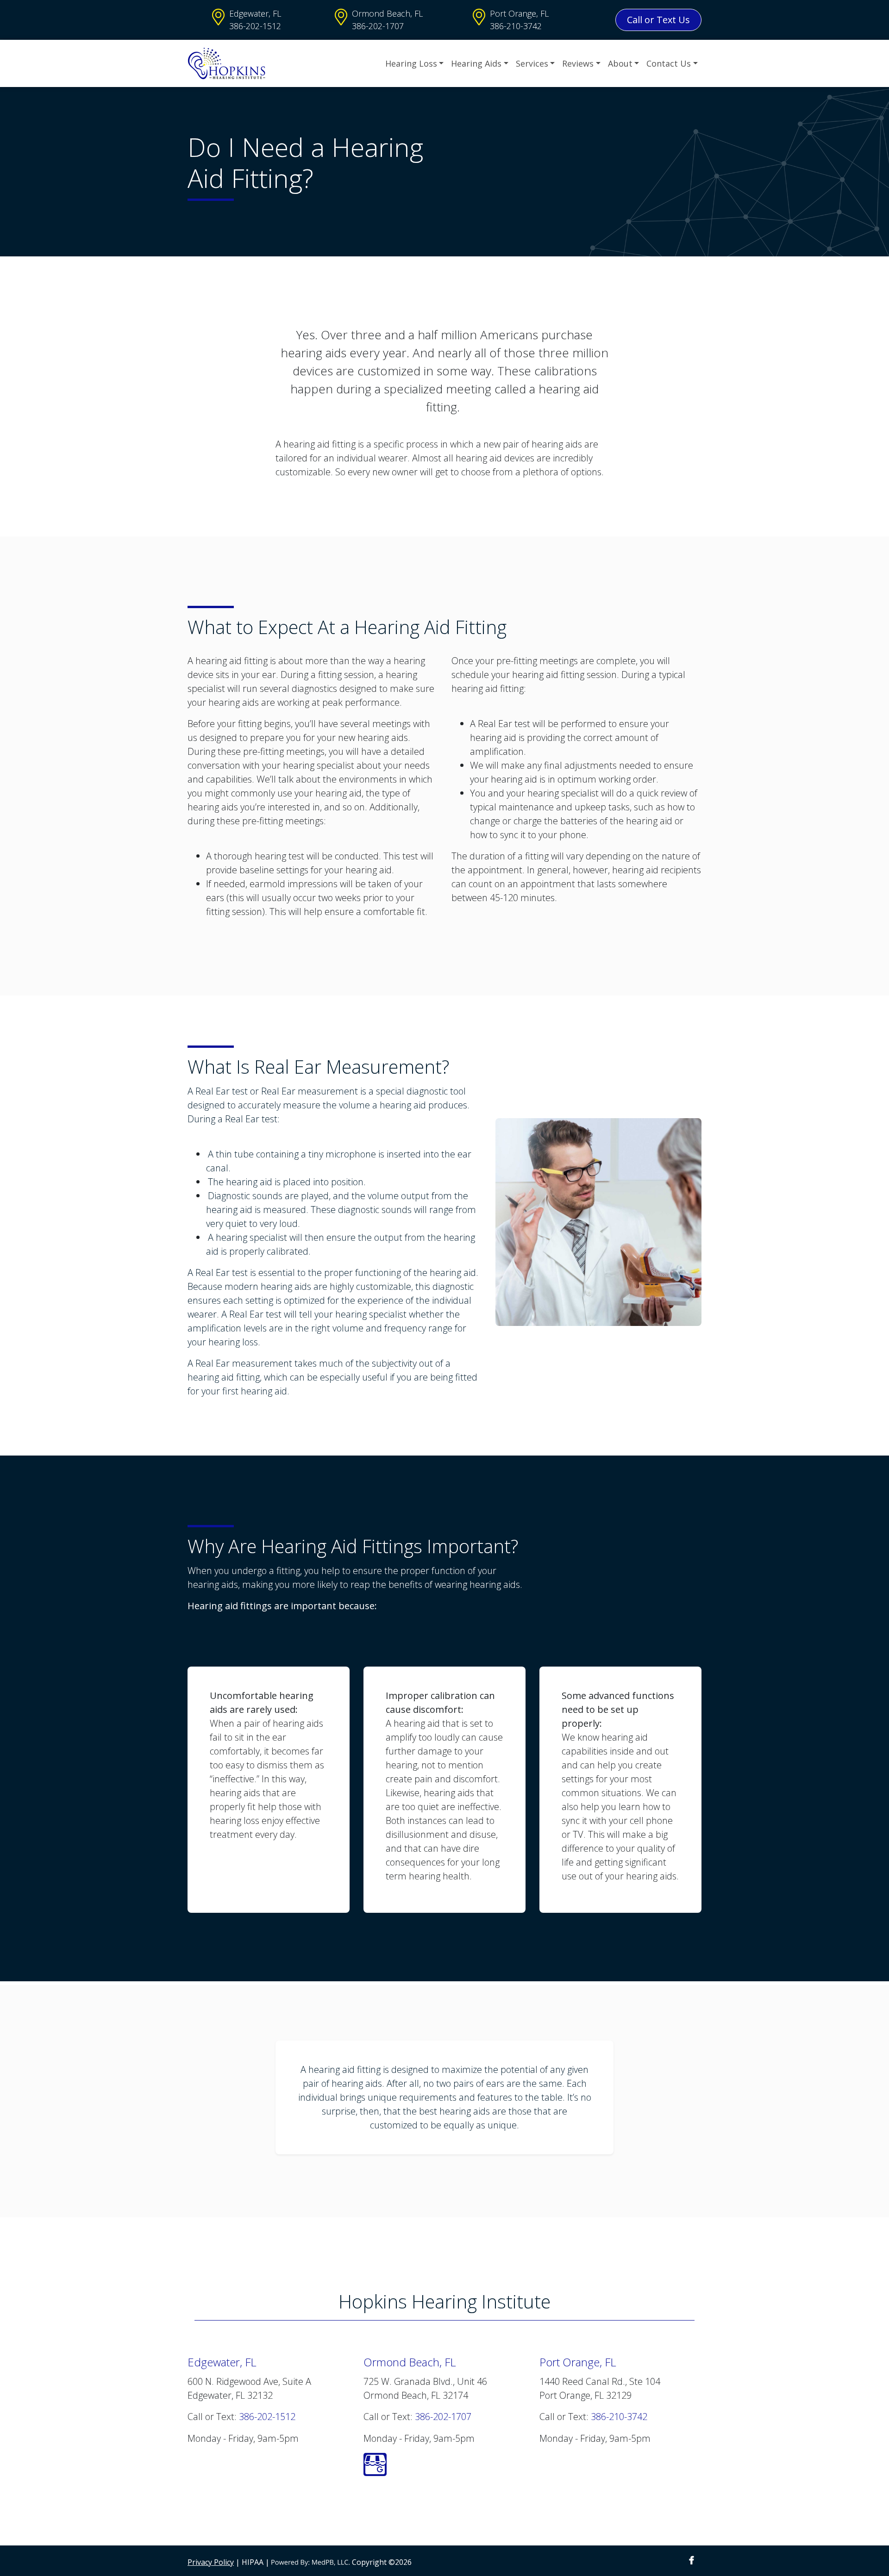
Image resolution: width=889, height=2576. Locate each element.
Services (532, 63)
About (620, 63)
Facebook (692, 2560)
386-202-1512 (255, 26)
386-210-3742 (516, 26)
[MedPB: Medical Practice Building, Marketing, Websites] (311, 2562)
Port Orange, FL (519, 13)
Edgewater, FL (255, 13)
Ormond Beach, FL (387, 13)
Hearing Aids (476, 63)
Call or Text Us (658, 20)
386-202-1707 (378, 26)
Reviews (578, 63)
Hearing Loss (411, 63)
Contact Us (669, 63)
